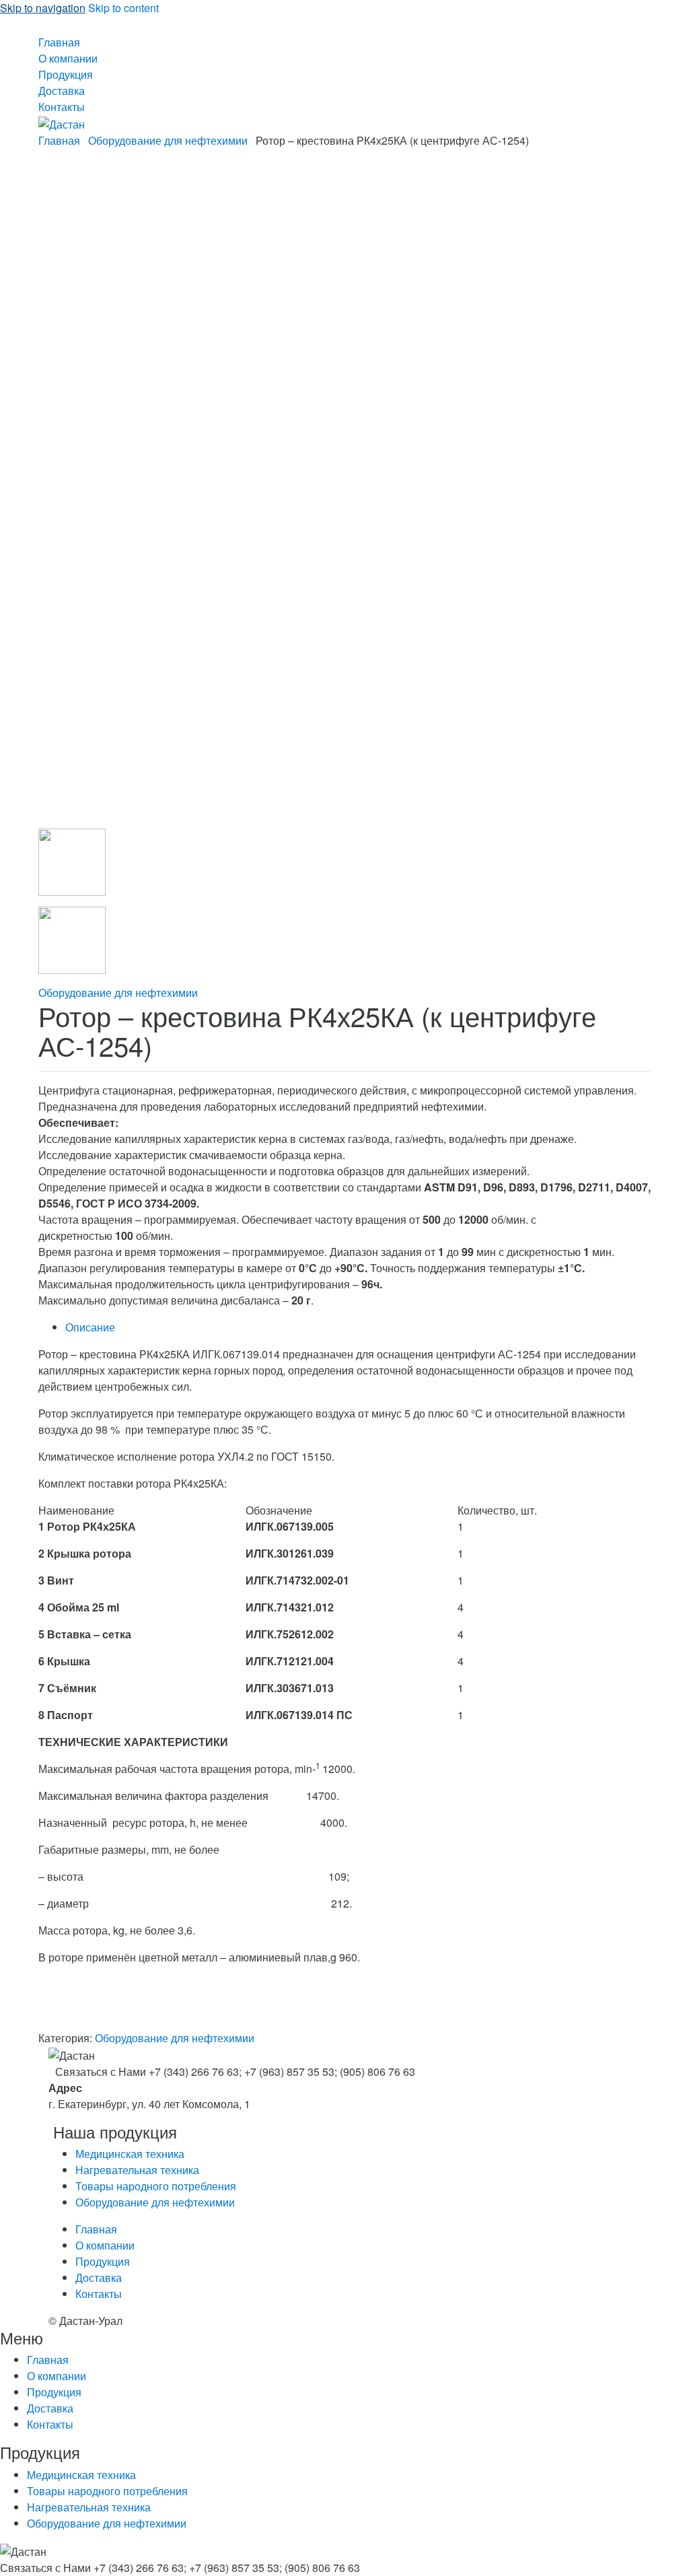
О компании (68, 58)
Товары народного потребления (156, 2186)
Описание (90, 1327)
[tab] (358, 1327)
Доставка (62, 91)
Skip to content (123, 8)
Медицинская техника (130, 2154)
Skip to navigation (43, 8)
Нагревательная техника (137, 2170)
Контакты (62, 107)
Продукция (66, 74)
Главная (59, 42)
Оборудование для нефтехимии (168, 140)
